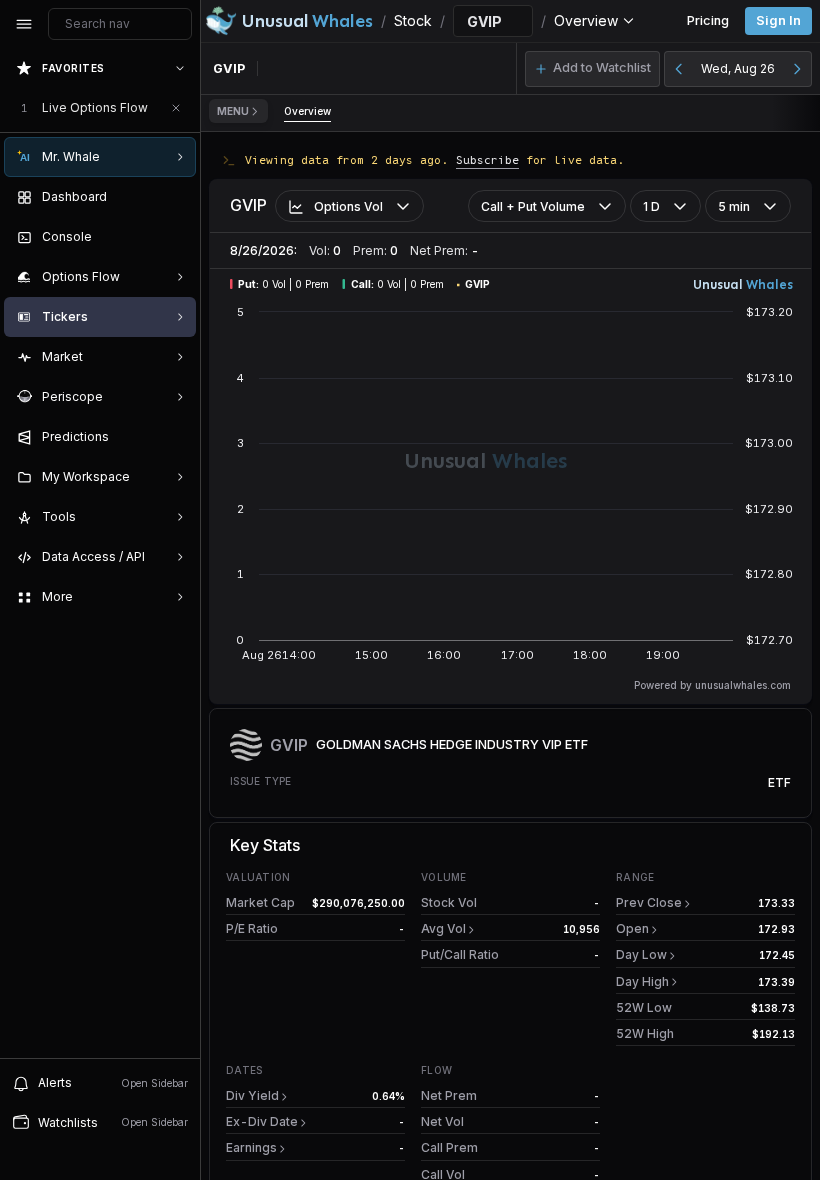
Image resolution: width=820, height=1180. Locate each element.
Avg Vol (443, 928)
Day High (642, 981)
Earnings (251, 1147)
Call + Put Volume (533, 206)
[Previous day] (679, 69)
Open (632, 928)
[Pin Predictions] (176, 437)
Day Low (641, 954)
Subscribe (487, 159)
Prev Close (649, 902)
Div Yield (252, 1095)
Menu (233, 111)
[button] (592, 69)
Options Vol (348, 206)
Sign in (778, 20)
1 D (651, 206)
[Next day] (797, 69)
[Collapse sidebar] (24, 24)
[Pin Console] (176, 237)
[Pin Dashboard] (176, 197)
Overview (307, 111)
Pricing (708, 20)
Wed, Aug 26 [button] (738, 68)
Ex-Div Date (262, 1121)
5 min (734, 206)
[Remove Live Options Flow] (176, 108)
